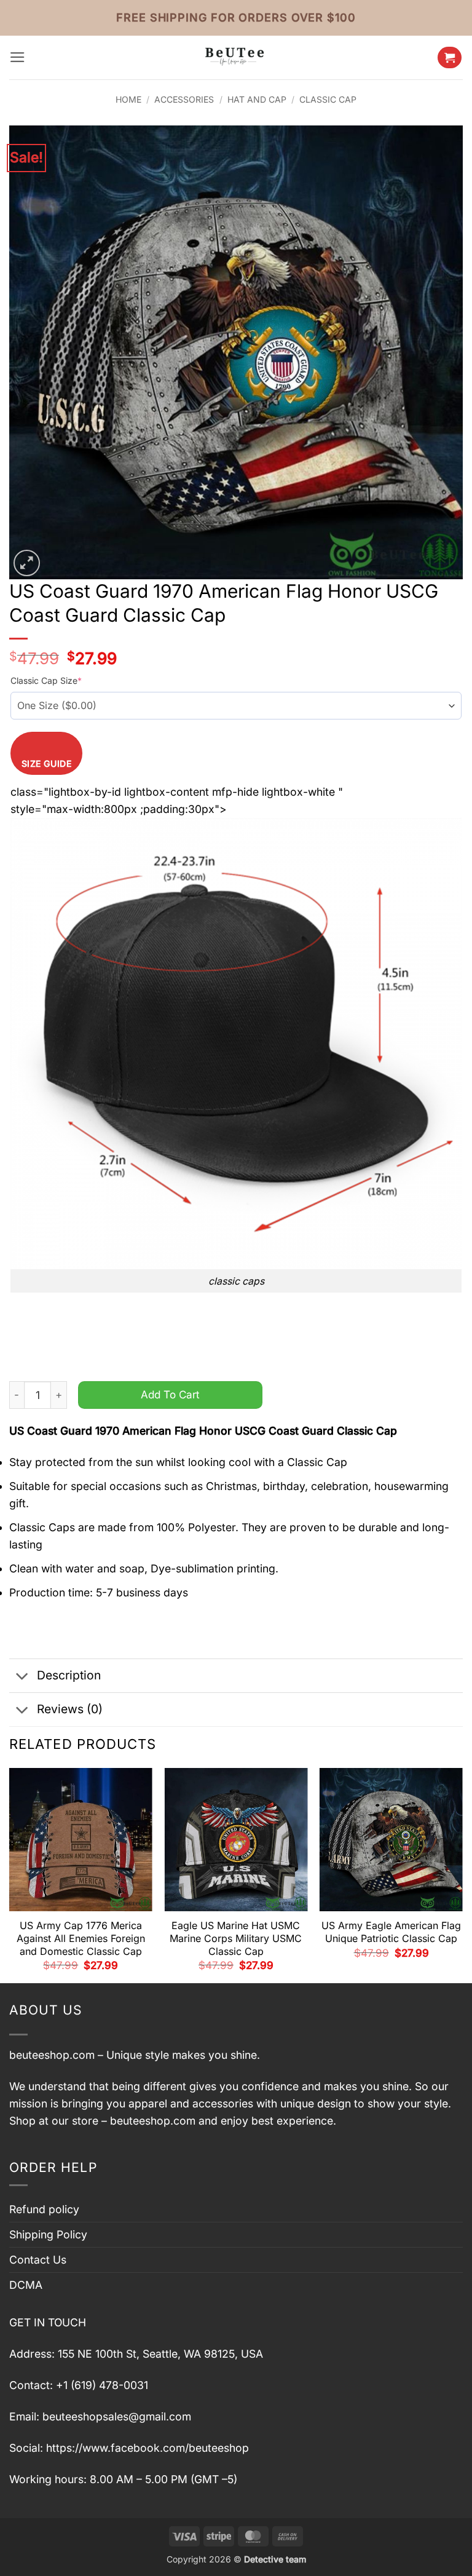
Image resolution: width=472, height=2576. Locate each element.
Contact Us (38, 2260)
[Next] (462, 1874)
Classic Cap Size (46, 680)
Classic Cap (328, 99)
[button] (18, 57)
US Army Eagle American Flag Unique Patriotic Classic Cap (391, 1932)
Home (128, 99)
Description (69, 1675)
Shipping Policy (48, 2234)
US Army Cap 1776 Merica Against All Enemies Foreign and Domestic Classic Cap (81, 1938)
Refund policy (44, 2209)
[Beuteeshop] (236, 57)
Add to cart (170, 1394)
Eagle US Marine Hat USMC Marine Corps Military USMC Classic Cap (236, 1938)
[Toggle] (22, 1677)
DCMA (26, 2285)
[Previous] (10, 1874)
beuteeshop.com (52, 2055)
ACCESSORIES (184, 99)
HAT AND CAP (257, 99)
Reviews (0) (70, 1709)
